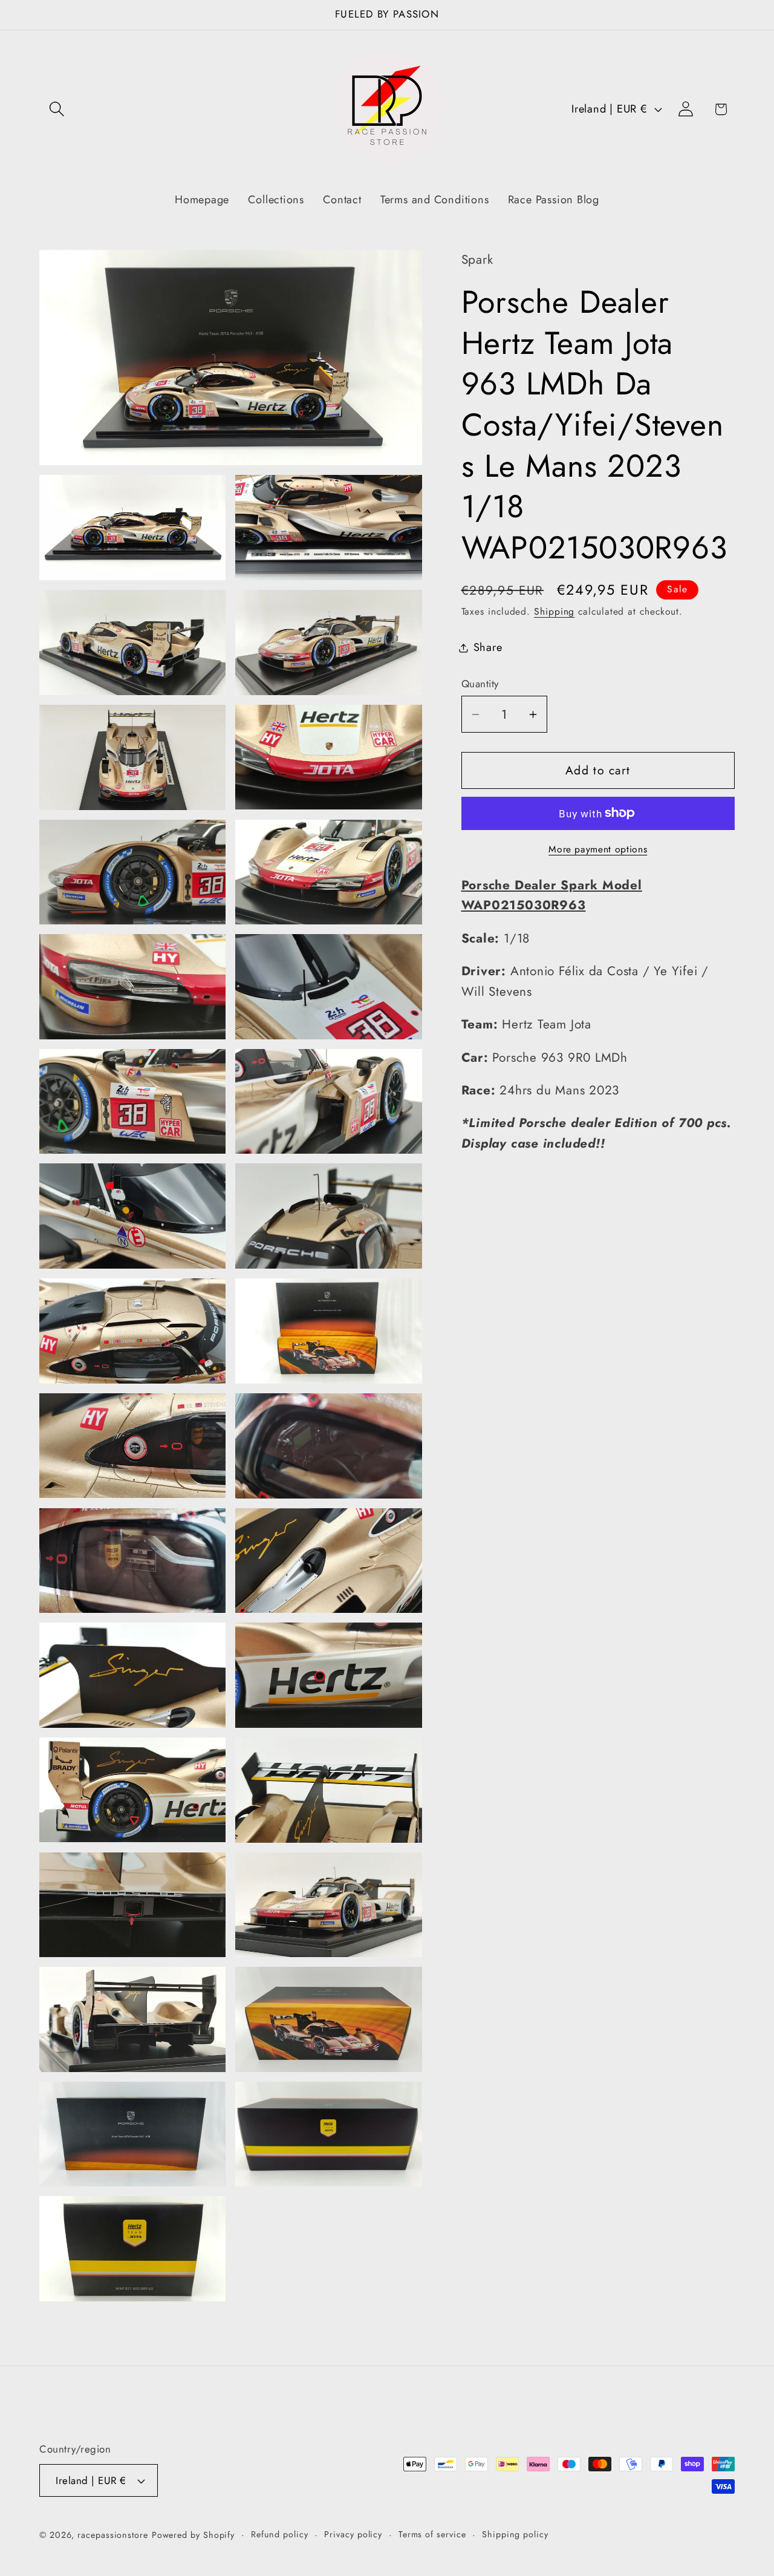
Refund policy (280, 2534)
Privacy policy (353, 2534)
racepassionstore (113, 2535)
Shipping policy (515, 2534)
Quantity (480, 684)
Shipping (554, 611)
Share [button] (488, 647)
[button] (57, 109)
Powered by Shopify (193, 2535)
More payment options (598, 849)
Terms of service (432, 2534)
